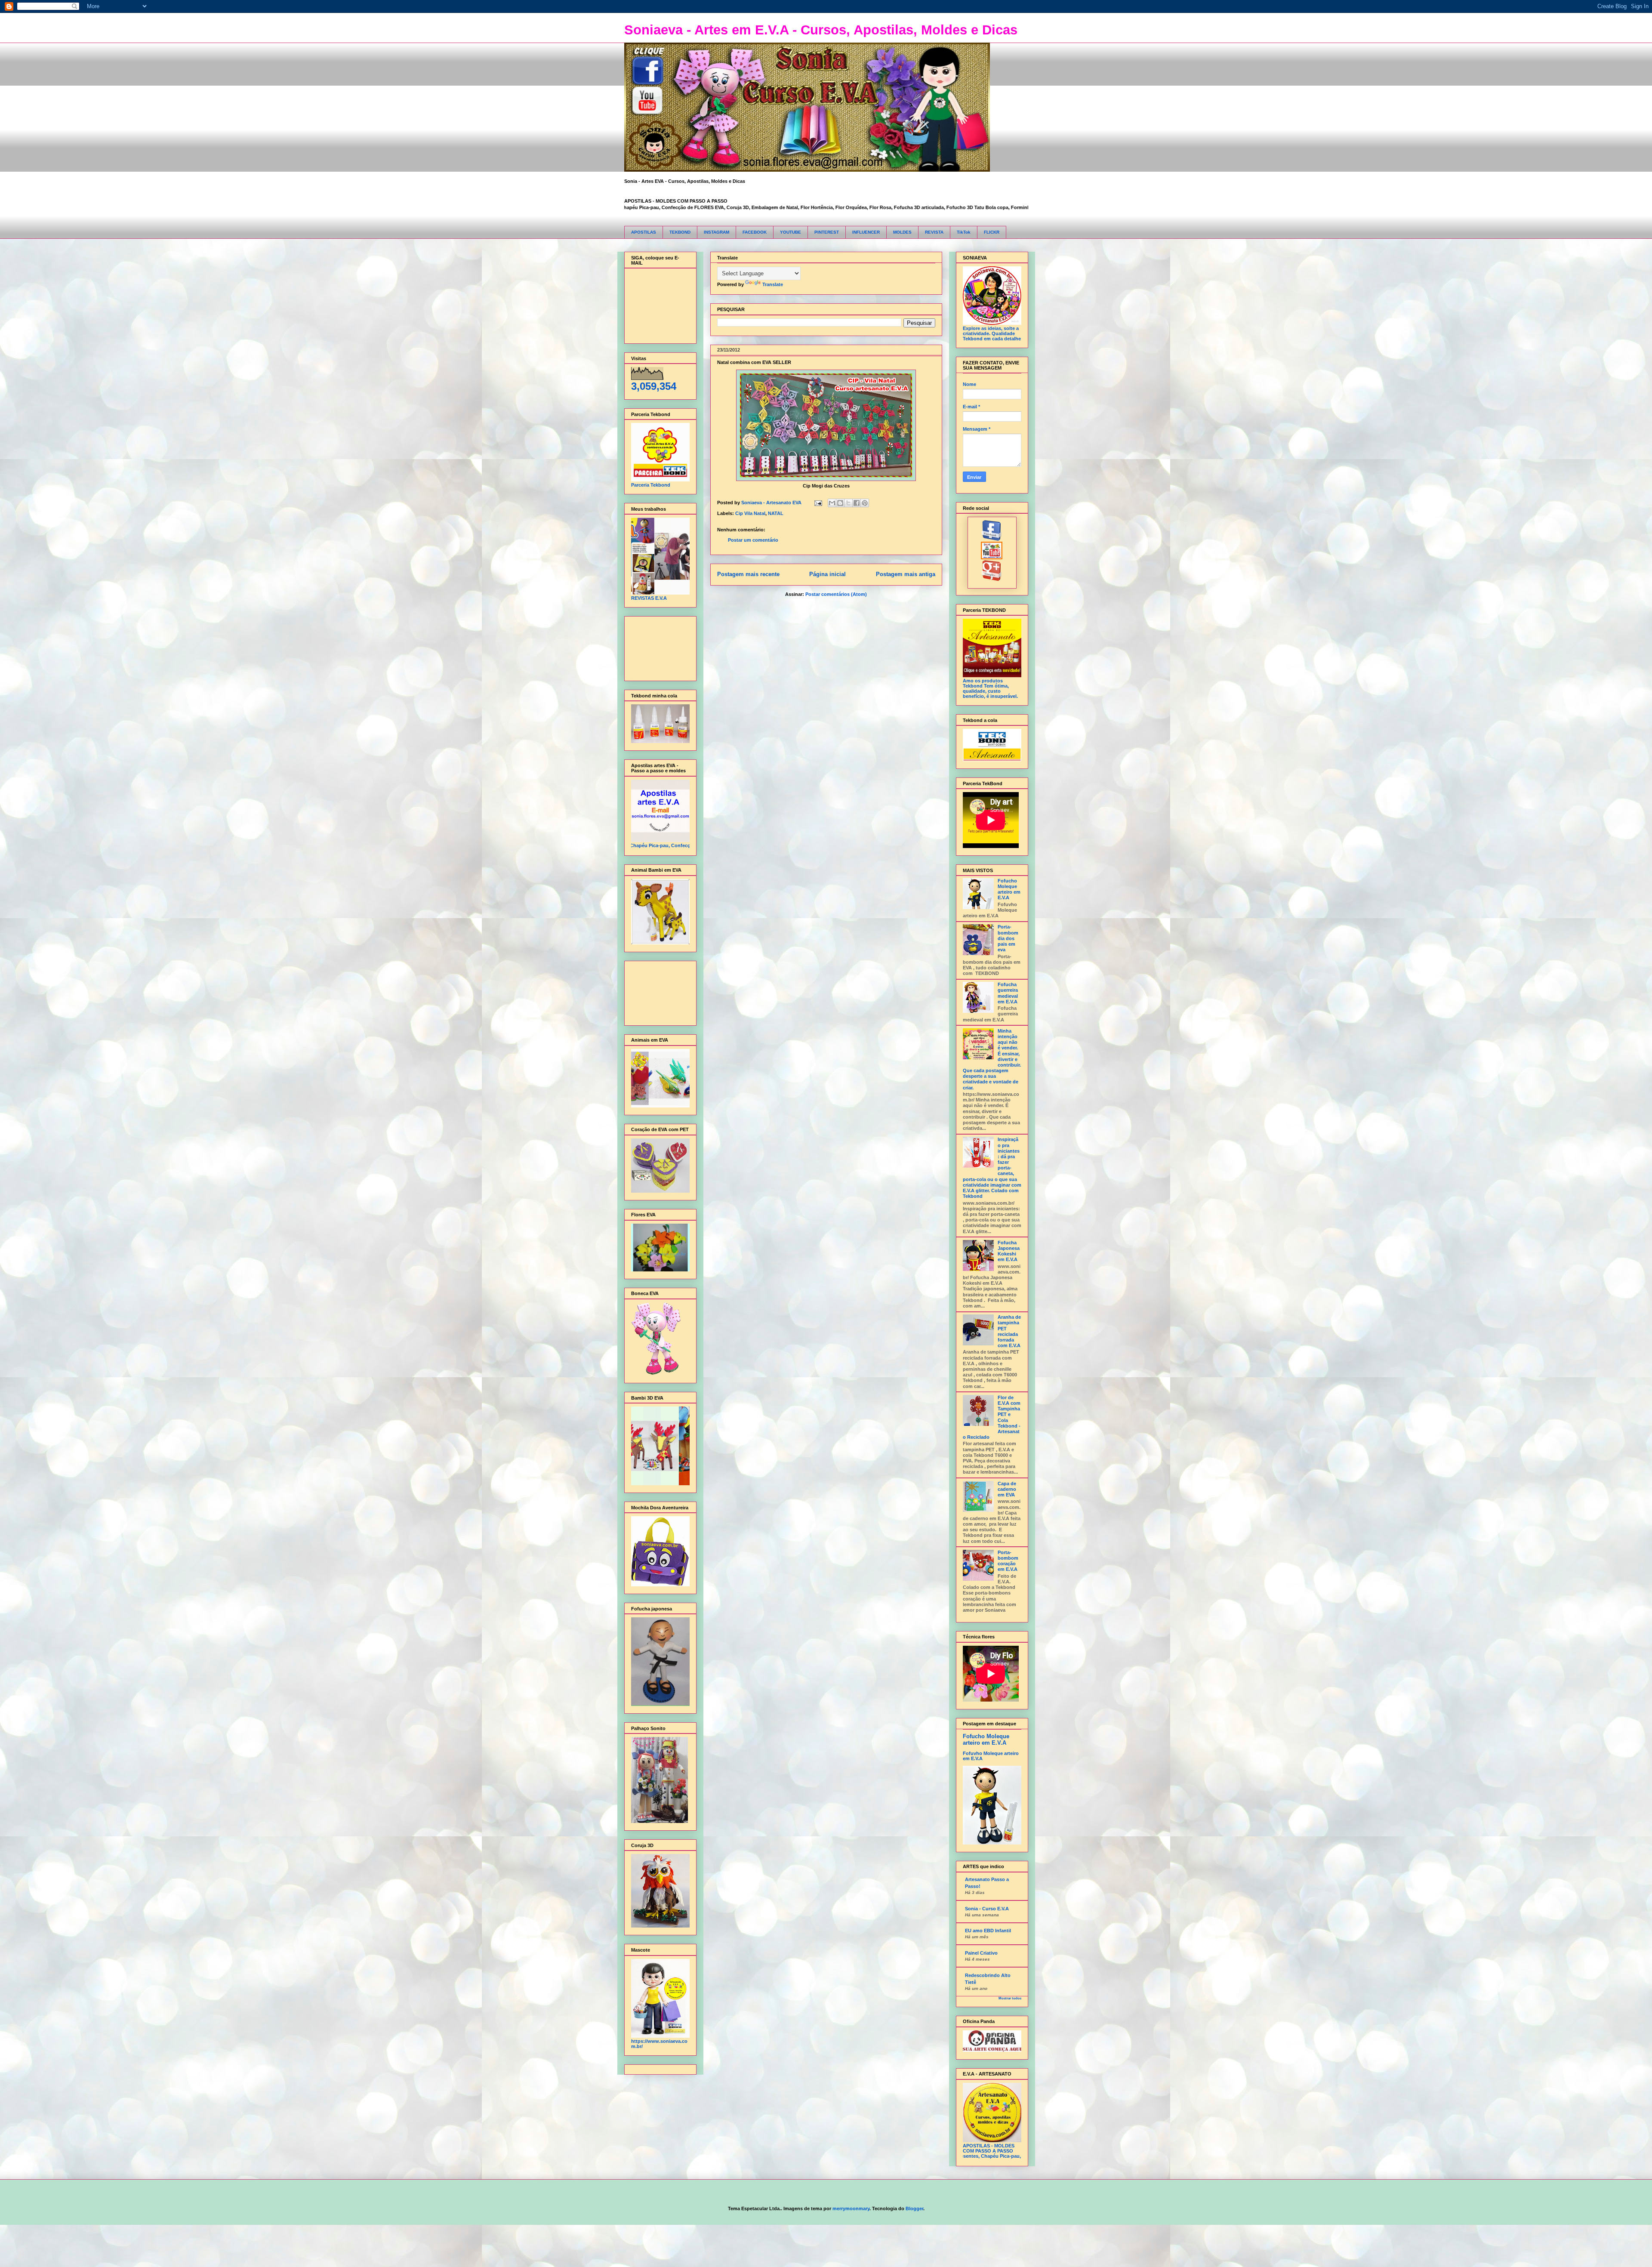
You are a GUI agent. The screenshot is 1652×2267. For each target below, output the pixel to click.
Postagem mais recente (748, 574)
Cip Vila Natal (750, 513)
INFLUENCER (866, 232)
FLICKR (992, 232)
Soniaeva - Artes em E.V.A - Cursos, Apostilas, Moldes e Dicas (821, 30)
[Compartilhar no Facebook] (857, 503)
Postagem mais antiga (906, 574)
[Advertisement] (658, 646)
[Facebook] (992, 539)
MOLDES (902, 232)
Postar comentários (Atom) (836, 594)
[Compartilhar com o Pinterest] (865, 503)
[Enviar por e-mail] (832, 503)
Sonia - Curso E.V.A (987, 1909)
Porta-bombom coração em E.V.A (1008, 1561)
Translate (773, 284)
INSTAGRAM (717, 232)
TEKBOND (680, 232)
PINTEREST (827, 232)
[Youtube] (992, 558)
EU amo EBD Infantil (988, 1931)
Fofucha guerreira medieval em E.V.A (1008, 993)
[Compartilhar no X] (848, 503)
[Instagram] (992, 579)
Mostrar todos (1010, 1998)
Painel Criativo (981, 1953)
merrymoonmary (851, 2208)
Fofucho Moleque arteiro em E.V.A (1009, 889)
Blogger (914, 2208)
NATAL (776, 513)
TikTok (964, 232)
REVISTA (934, 232)
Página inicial (828, 574)
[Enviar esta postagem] (818, 503)
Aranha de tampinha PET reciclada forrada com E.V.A (1009, 1331)
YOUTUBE (791, 232)
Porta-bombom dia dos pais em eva (1008, 938)
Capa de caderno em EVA (1007, 1489)
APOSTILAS (644, 232)
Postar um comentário (753, 540)
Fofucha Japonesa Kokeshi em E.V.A (1009, 1251)
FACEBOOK (755, 232)
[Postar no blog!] (840, 503)
